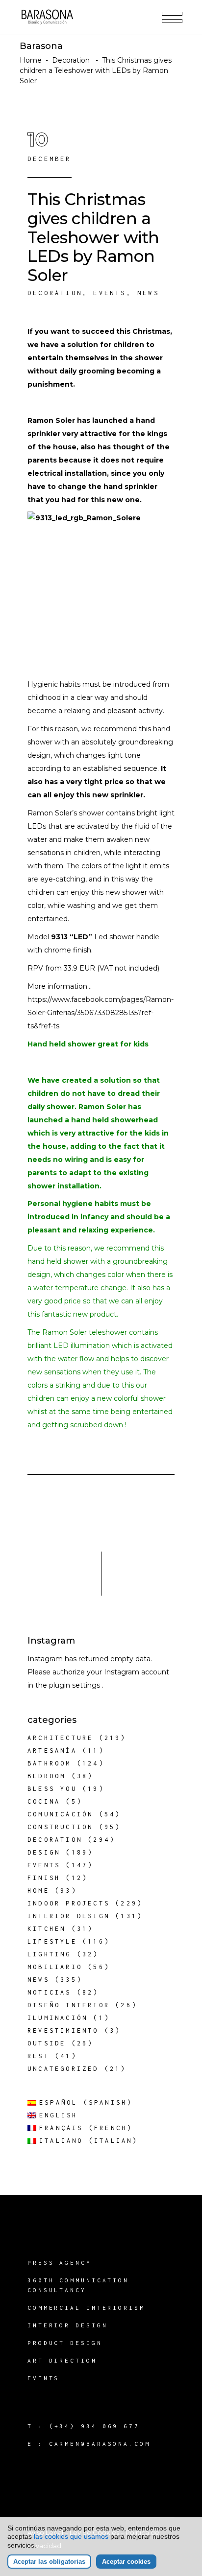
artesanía (52, 1751)
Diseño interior (69, 2005)
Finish (44, 1878)
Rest (38, 2056)
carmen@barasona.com (100, 2444)
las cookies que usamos (71, 2536)
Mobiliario (55, 1967)
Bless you (52, 1789)
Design (44, 1852)
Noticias (50, 1992)
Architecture (60, 1738)
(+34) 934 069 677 (94, 2426)
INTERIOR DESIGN (68, 2325)
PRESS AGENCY (60, 2263)
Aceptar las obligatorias (49, 2562)
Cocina (44, 1801)
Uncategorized (63, 2069)
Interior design (69, 1916)
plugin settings (76, 1685)
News (148, 293)
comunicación (60, 1814)
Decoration (71, 60)
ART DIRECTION (62, 2360)
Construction (60, 1827)
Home (31, 60)
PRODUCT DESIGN (65, 2343)
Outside (47, 2043)
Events (110, 293)
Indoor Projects (69, 1903)
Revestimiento (63, 2031)
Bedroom (47, 1776)
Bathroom (50, 1763)
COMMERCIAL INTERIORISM (86, 2308)
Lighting (50, 1954)
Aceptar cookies (126, 2562)
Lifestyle (52, 1941)
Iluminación (58, 2018)
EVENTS (43, 2378)
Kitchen (47, 1929)
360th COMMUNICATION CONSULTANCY (78, 2285)
